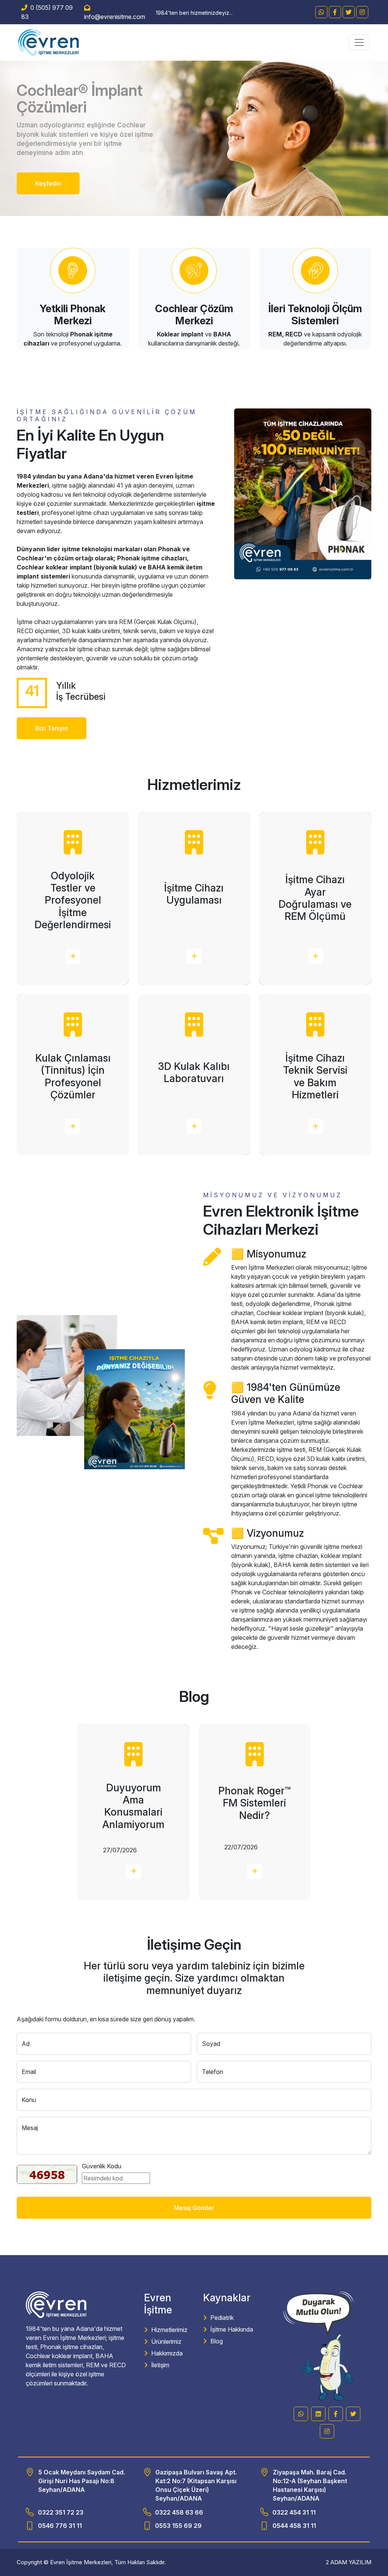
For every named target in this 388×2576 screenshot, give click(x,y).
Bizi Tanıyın (52, 728)
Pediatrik (222, 2318)
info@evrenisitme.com (115, 17)
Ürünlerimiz (166, 2341)
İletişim (160, 2365)
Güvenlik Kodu (102, 2166)
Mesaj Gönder (194, 2208)
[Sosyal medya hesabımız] (301, 2414)
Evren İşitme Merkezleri (81, 2562)
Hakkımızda (167, 2353)
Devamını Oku (73, 956)
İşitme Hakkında (232, 2329)
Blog (217, 2341)
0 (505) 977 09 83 (47, 12)
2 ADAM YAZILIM (349, 2562)
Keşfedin (59, 183)
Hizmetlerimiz (168, 2330)
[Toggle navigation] (359, 42)
